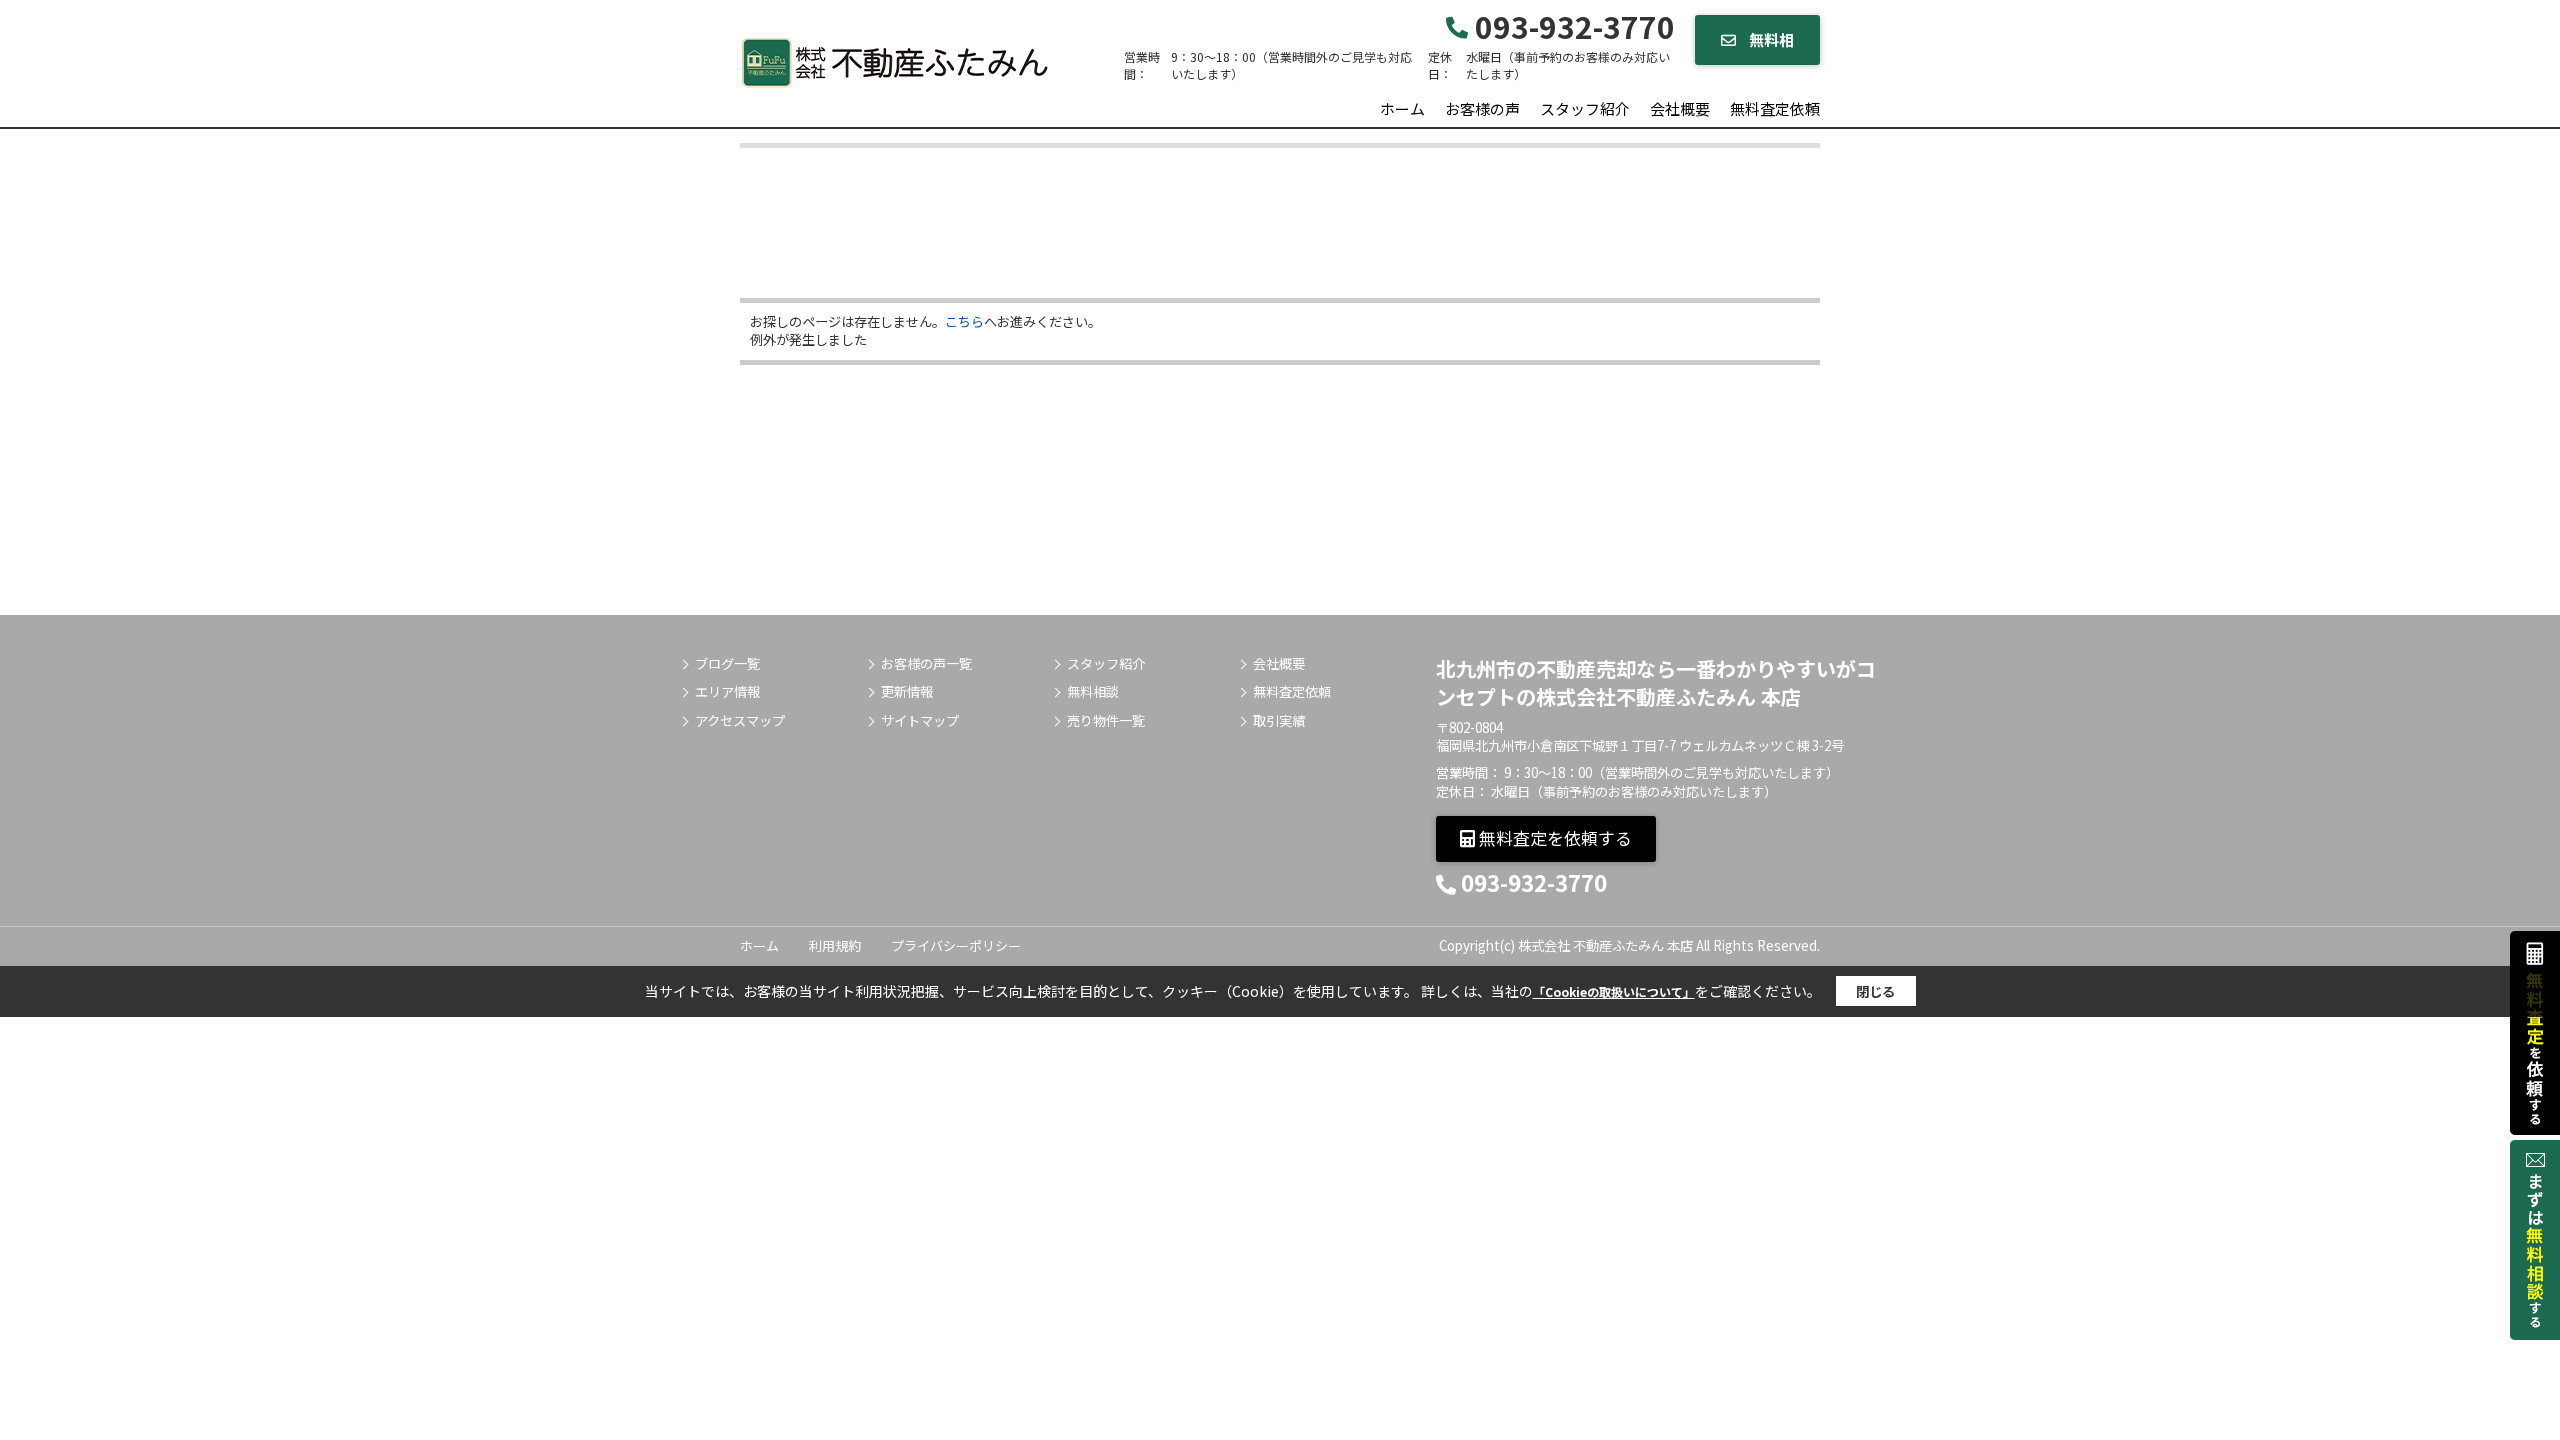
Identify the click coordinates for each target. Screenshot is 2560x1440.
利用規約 (835, 945)
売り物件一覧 (1106, 721)
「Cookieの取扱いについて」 (1614, 991)
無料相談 (1093, 692)
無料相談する (1764, 47)
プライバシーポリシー (956, 945)
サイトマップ (920, 721)
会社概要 (1680, 108)
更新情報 (907, 692)
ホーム (1402, 108)
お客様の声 (1482, 108)
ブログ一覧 (727, 664)
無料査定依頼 (1775, 108)
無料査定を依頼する (1553, 837)
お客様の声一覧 (926, 664)
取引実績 (1279, 721)
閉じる (1875, 991)
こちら (964, 321)
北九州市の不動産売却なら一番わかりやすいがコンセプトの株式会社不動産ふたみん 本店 (1656, 682)
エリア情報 (727, 692)
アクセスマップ (740, 721)
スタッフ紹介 (1585, 108)
